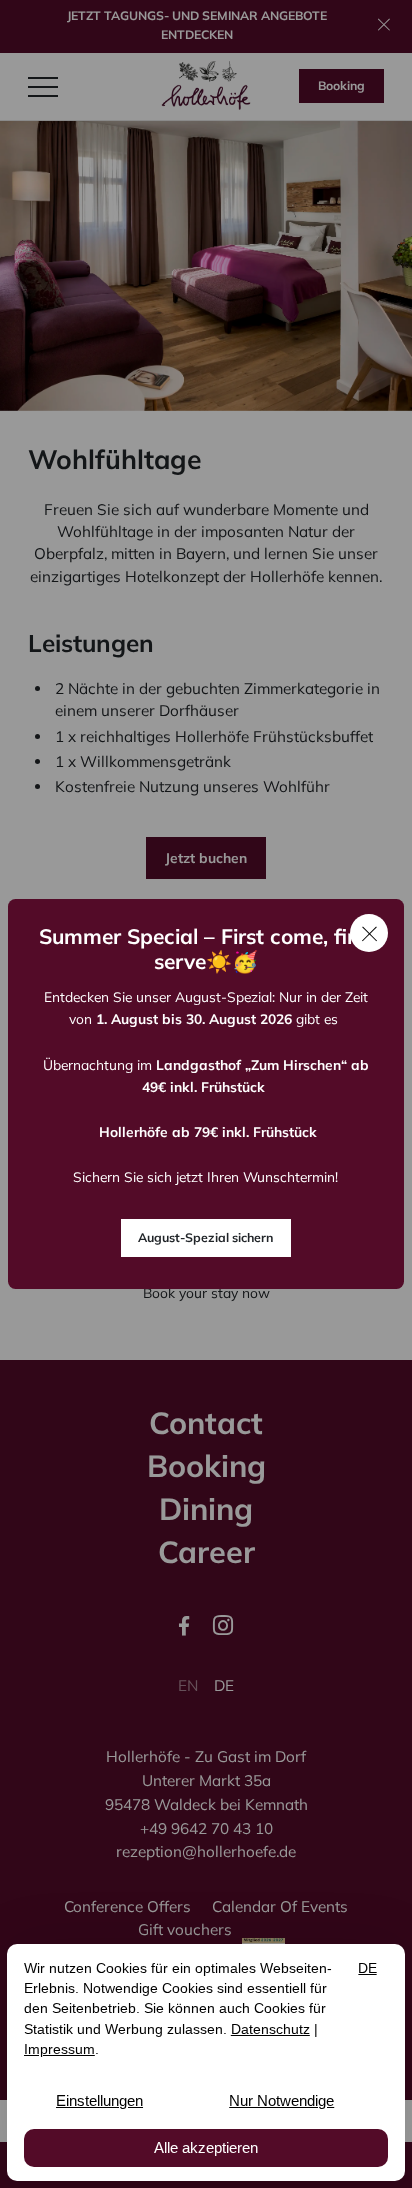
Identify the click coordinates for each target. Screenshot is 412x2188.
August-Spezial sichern (205, 1237)
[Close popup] (369, 933)
